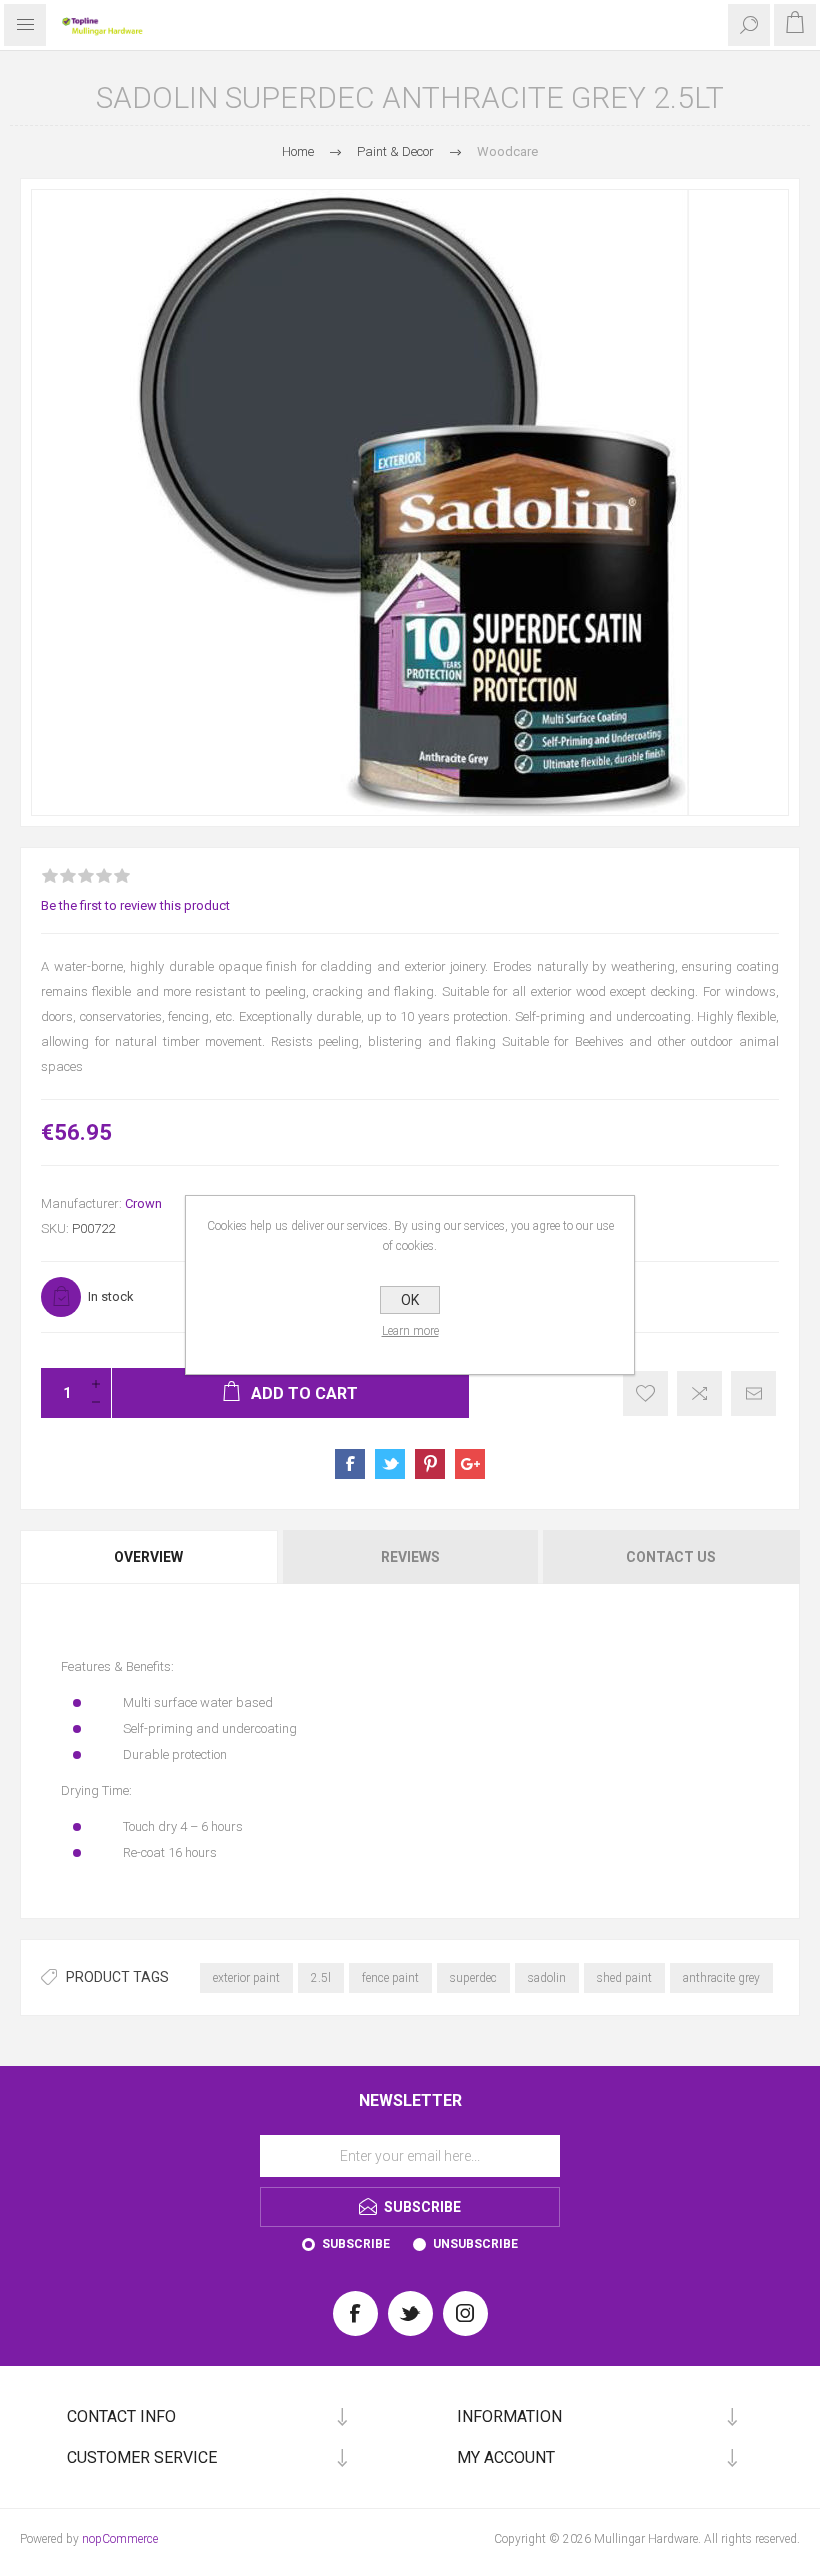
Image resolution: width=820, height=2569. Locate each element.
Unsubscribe (475, 2244)
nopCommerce (120, 2539)
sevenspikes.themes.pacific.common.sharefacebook (350, 1464)
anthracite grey (721, 1978)
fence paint (390, 1978)
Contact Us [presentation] (671, 1557)
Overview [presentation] (148, 1557)
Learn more (410, 1331)
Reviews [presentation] (410, 1557)
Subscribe (356, 2244)
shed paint (624, 1978)
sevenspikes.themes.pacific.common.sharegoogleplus (470, 1464)
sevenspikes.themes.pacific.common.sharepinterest (430, 1464)
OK (410, 1300)
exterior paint (246, 1978)
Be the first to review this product (135, 905)
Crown (143, 1203)
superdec (473, 1978)
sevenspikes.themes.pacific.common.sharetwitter (390, 1464)
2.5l (321, 1978)
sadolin (547, 1978)
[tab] (150, 1557)
